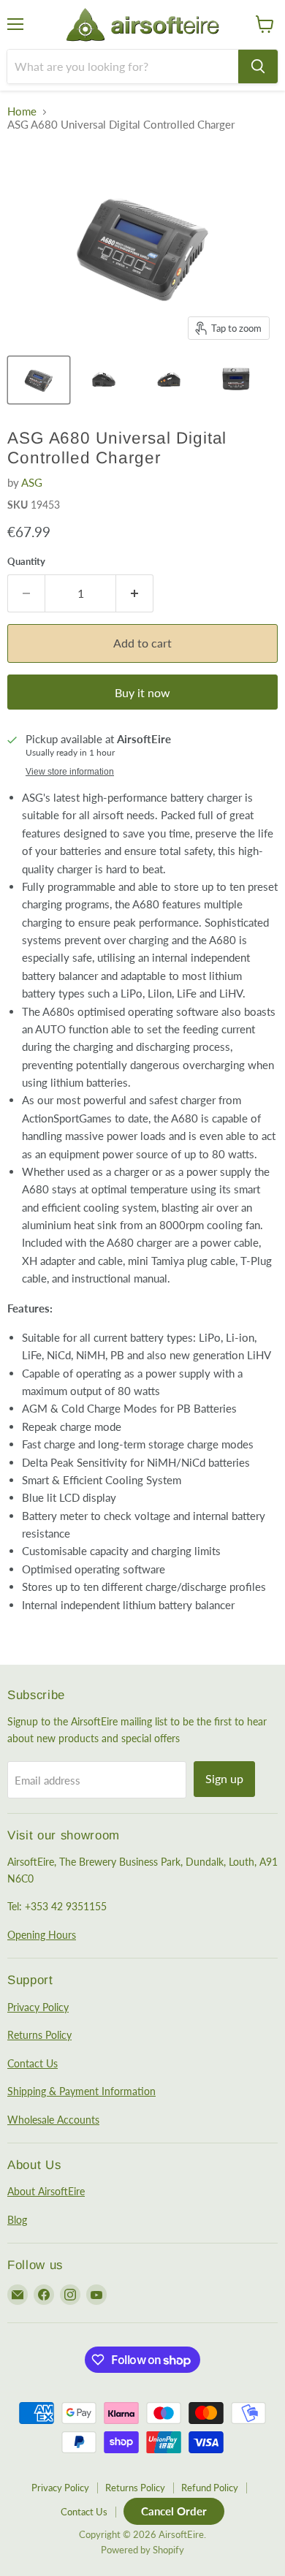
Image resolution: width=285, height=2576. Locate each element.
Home (22, 111)
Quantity (26, 562)
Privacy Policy (38, 2007)
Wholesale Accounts (53, 2120)
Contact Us (33, 2063)
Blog (17, 2220)
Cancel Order (174, 2511)
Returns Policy (39, 2035)
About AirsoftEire (46, 2191)
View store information (70, 772)
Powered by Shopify (142, 2550)
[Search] (258, 67)
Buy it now (142, 692)
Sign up (224, 1778)
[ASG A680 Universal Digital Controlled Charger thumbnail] (39, 380)
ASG (32, 482)
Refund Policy (210, 2488)
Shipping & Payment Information (81, 2091)
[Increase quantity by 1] (135, 593)
